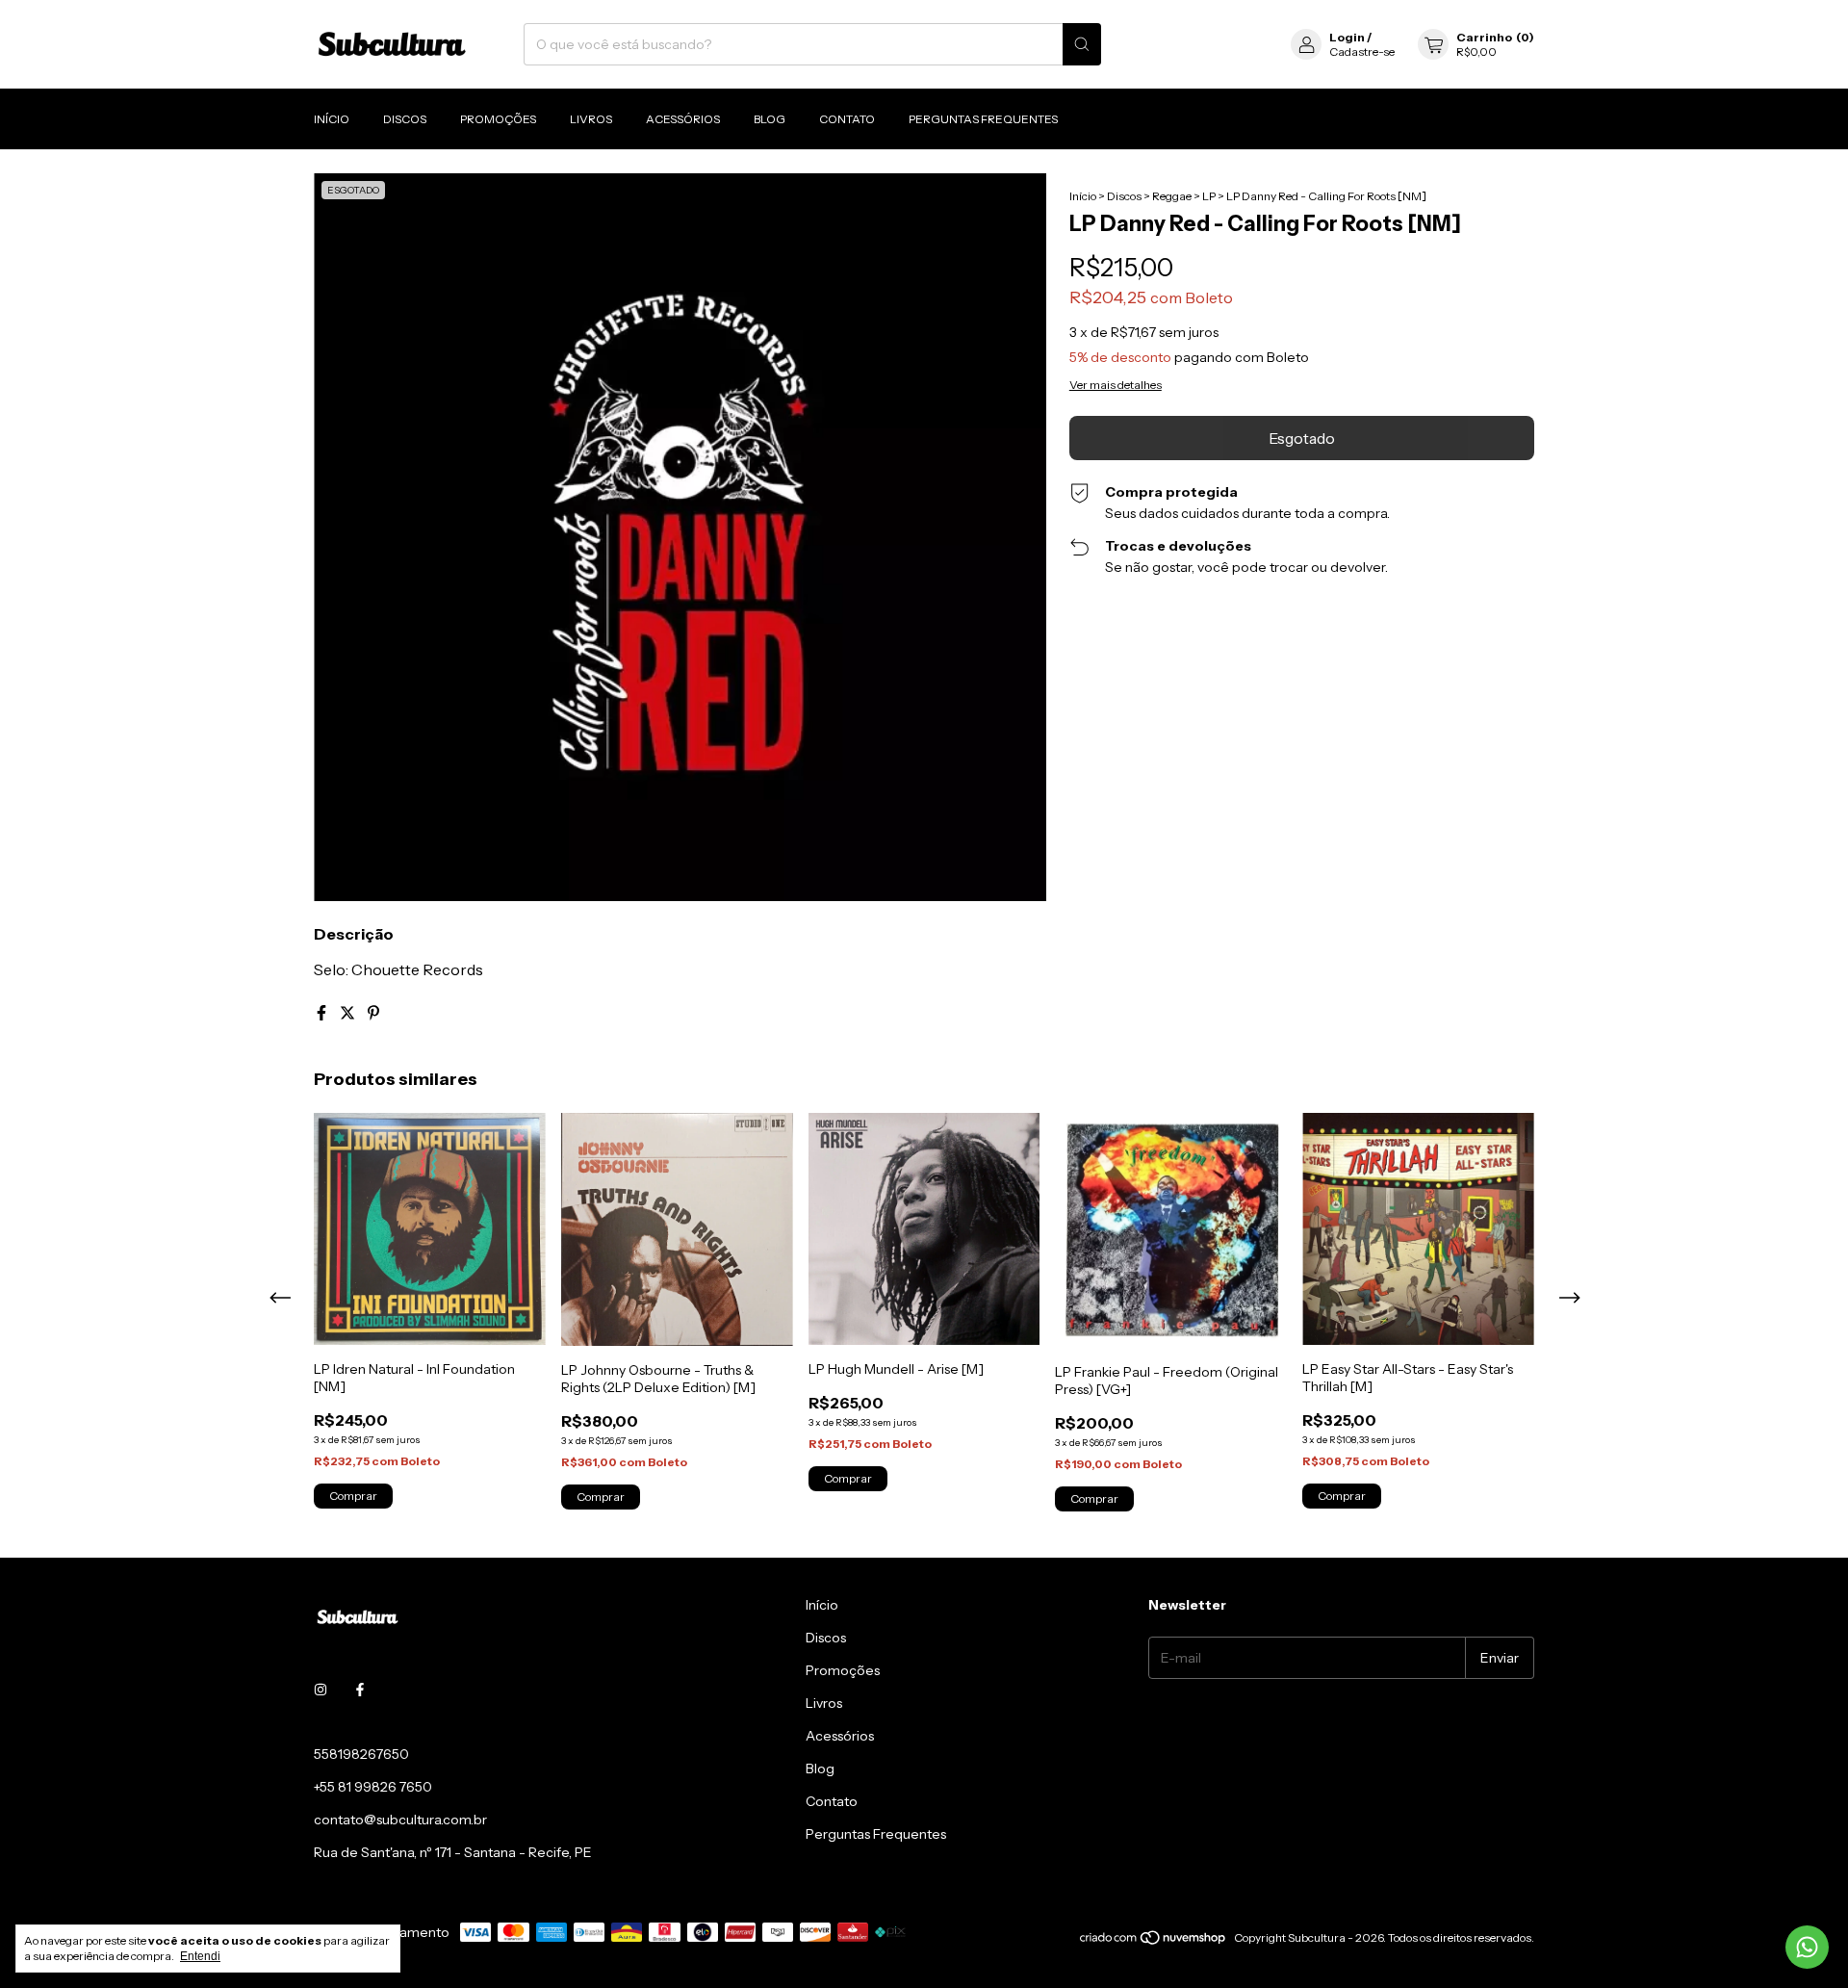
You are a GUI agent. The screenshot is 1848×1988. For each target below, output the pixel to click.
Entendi (200, 1956)
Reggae (1172, 196)
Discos (405, 119)
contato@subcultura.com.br (400, 1820)
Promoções (498, 119)
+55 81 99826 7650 (373, 1787)
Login (1347, 37)
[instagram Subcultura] (321, 1691)
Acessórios (683, 119)
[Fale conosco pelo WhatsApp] (1807, 1947)
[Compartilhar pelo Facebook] (323, 1013)
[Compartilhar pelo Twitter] (349, 1013)
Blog (770, 119)
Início (332, 119)
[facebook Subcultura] (360, 1691)
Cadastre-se (1362, 52)
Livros (591, 119)
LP (1209, 196)
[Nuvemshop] (1154, 1942)
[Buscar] (1082, 44)
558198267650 (361, 1754)
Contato (847, 119)
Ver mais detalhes (1116, 385)
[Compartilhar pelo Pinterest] (373, 1013)
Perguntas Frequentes (983, 119)
